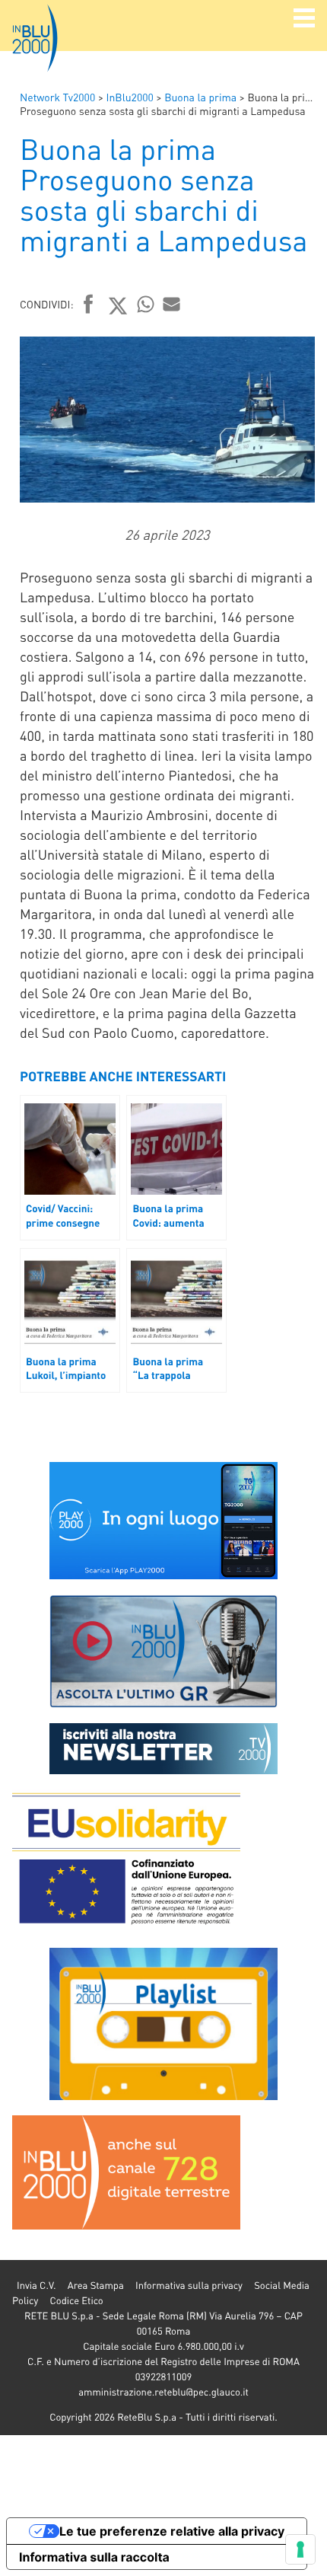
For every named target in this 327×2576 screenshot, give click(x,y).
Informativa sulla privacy (189, 2286)
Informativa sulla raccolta (94, 2557)
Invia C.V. (36, 2286)
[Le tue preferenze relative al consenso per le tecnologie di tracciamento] (300, 2549)
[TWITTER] (118, 305)
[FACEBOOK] (89, 305)
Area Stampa (96, 2286)
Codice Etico (76, 2301)
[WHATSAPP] (146, 304)
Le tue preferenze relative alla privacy (172, 2531)
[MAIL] (172, 304)
